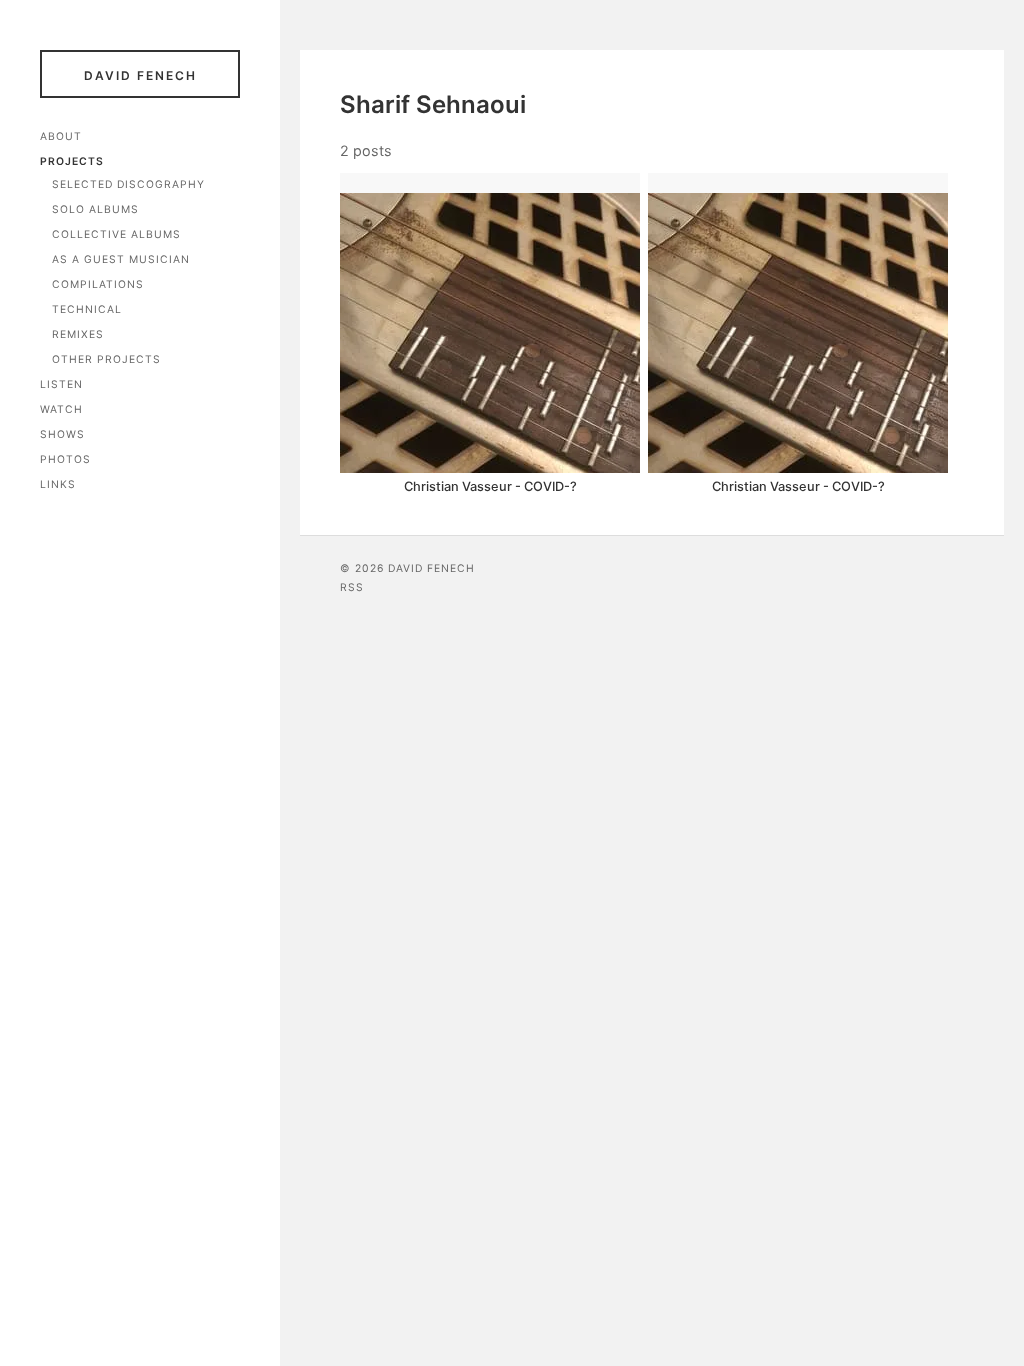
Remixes (78, 334)
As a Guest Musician (121, 259)
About (61, 136)
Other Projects (106, 359)
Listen (61, 384)
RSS (352, 587)
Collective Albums (116, 234)
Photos (65, 459)
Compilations (98, 284)
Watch (61, 409)
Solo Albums (95, 209)
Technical (87, 309)
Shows (62, 434)
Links (58, 484)
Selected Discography (128, 184)
